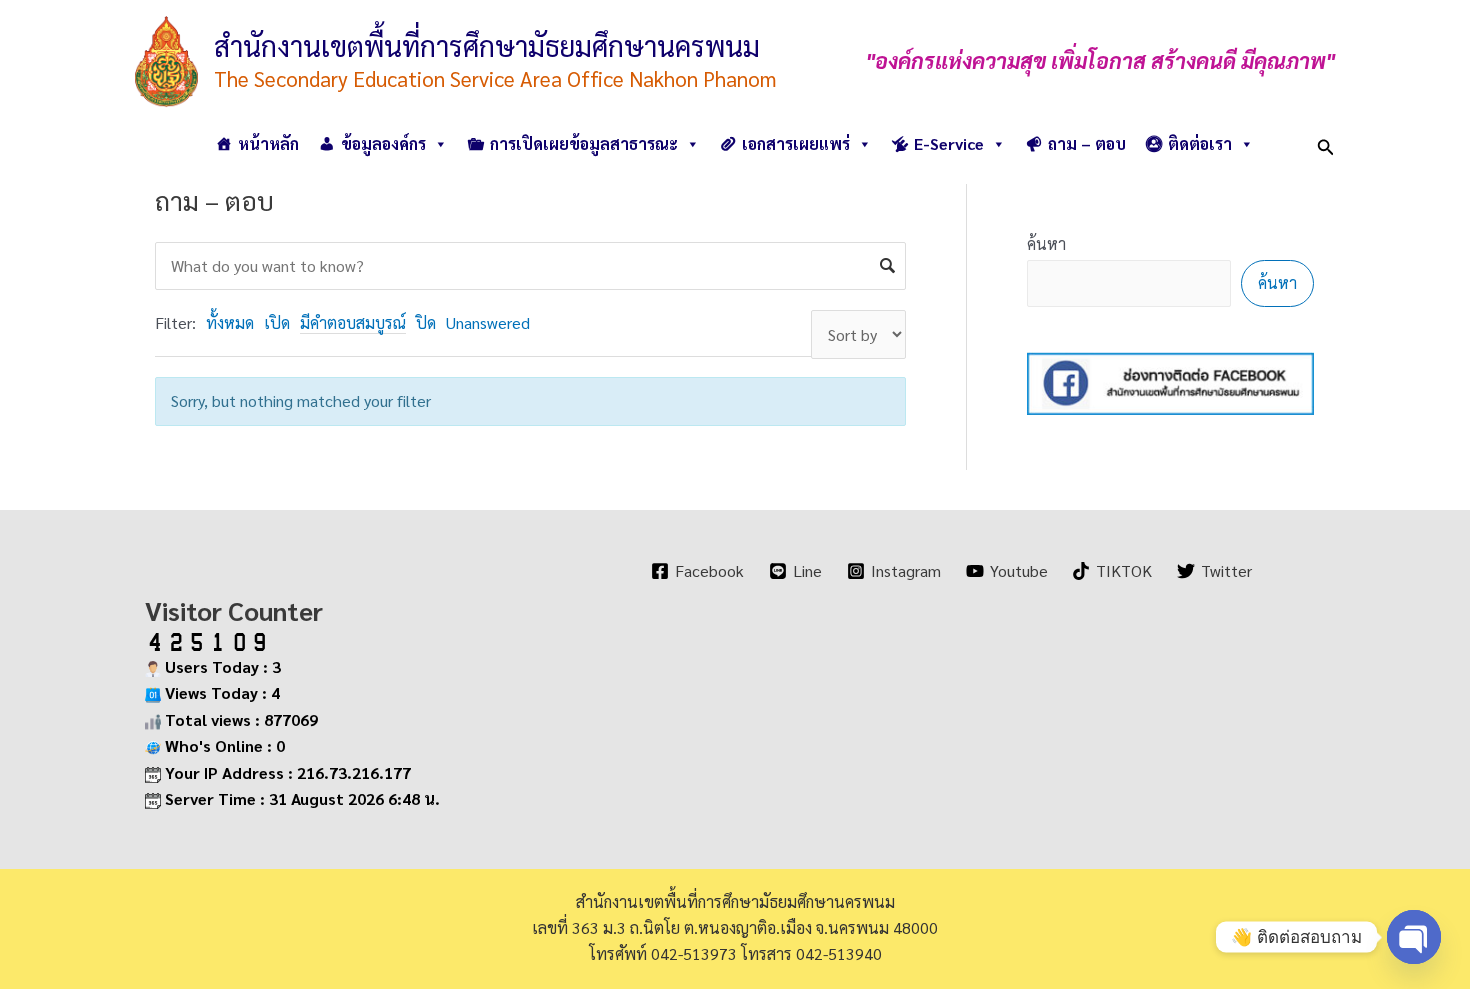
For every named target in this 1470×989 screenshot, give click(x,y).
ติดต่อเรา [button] (1200, 143)
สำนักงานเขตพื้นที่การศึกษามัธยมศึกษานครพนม (487, 45)
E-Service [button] (949, 143)
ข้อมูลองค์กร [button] (383, 143)
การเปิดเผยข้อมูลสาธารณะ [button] (584, 143)
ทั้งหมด (230, 322)
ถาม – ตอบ (1087, 143)
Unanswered (488, 322)
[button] (1326, 143)
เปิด (277, 322)
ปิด (426, 322)
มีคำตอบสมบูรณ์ (353, 322)
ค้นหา (1046, 243)
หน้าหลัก (268, 143)
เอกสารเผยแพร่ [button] (796, 143)
